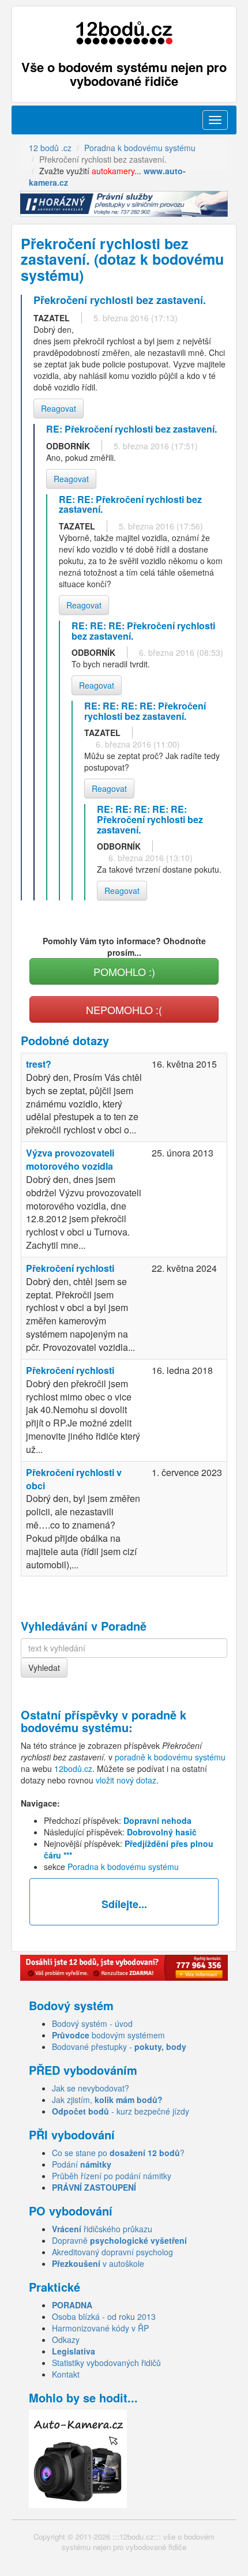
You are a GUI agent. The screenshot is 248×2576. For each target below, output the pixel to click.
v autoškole (98, 2263)
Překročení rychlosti (70, 1268)
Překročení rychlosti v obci (74, 1479)
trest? (39, 1064)
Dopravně (119, 2240)
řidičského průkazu (102, 2229)
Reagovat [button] (59, 408)
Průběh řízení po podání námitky (112, 2176)
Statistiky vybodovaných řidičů (106, 2363)
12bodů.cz (73, 1768)
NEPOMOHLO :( (124, 1009)
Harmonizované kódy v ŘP (100, 2328)
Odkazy (66, 2340)
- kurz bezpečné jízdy (121, 2111)
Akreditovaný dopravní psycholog (112, 2252)
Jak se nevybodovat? (91, 2088)
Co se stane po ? (118, 2153)
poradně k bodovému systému (104, 1721)
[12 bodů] (124, 33)
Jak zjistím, (107, 2100)
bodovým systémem (108, 2035)
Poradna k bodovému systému (123, 1867)
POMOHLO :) (124, 971)
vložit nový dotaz (126, 1780)
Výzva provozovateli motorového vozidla (70, 1159)
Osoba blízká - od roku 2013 (104, 2316)
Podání (82, 2164)
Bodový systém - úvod (92, 2023)
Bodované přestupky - (119, 2046)
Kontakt (66, 2374)
